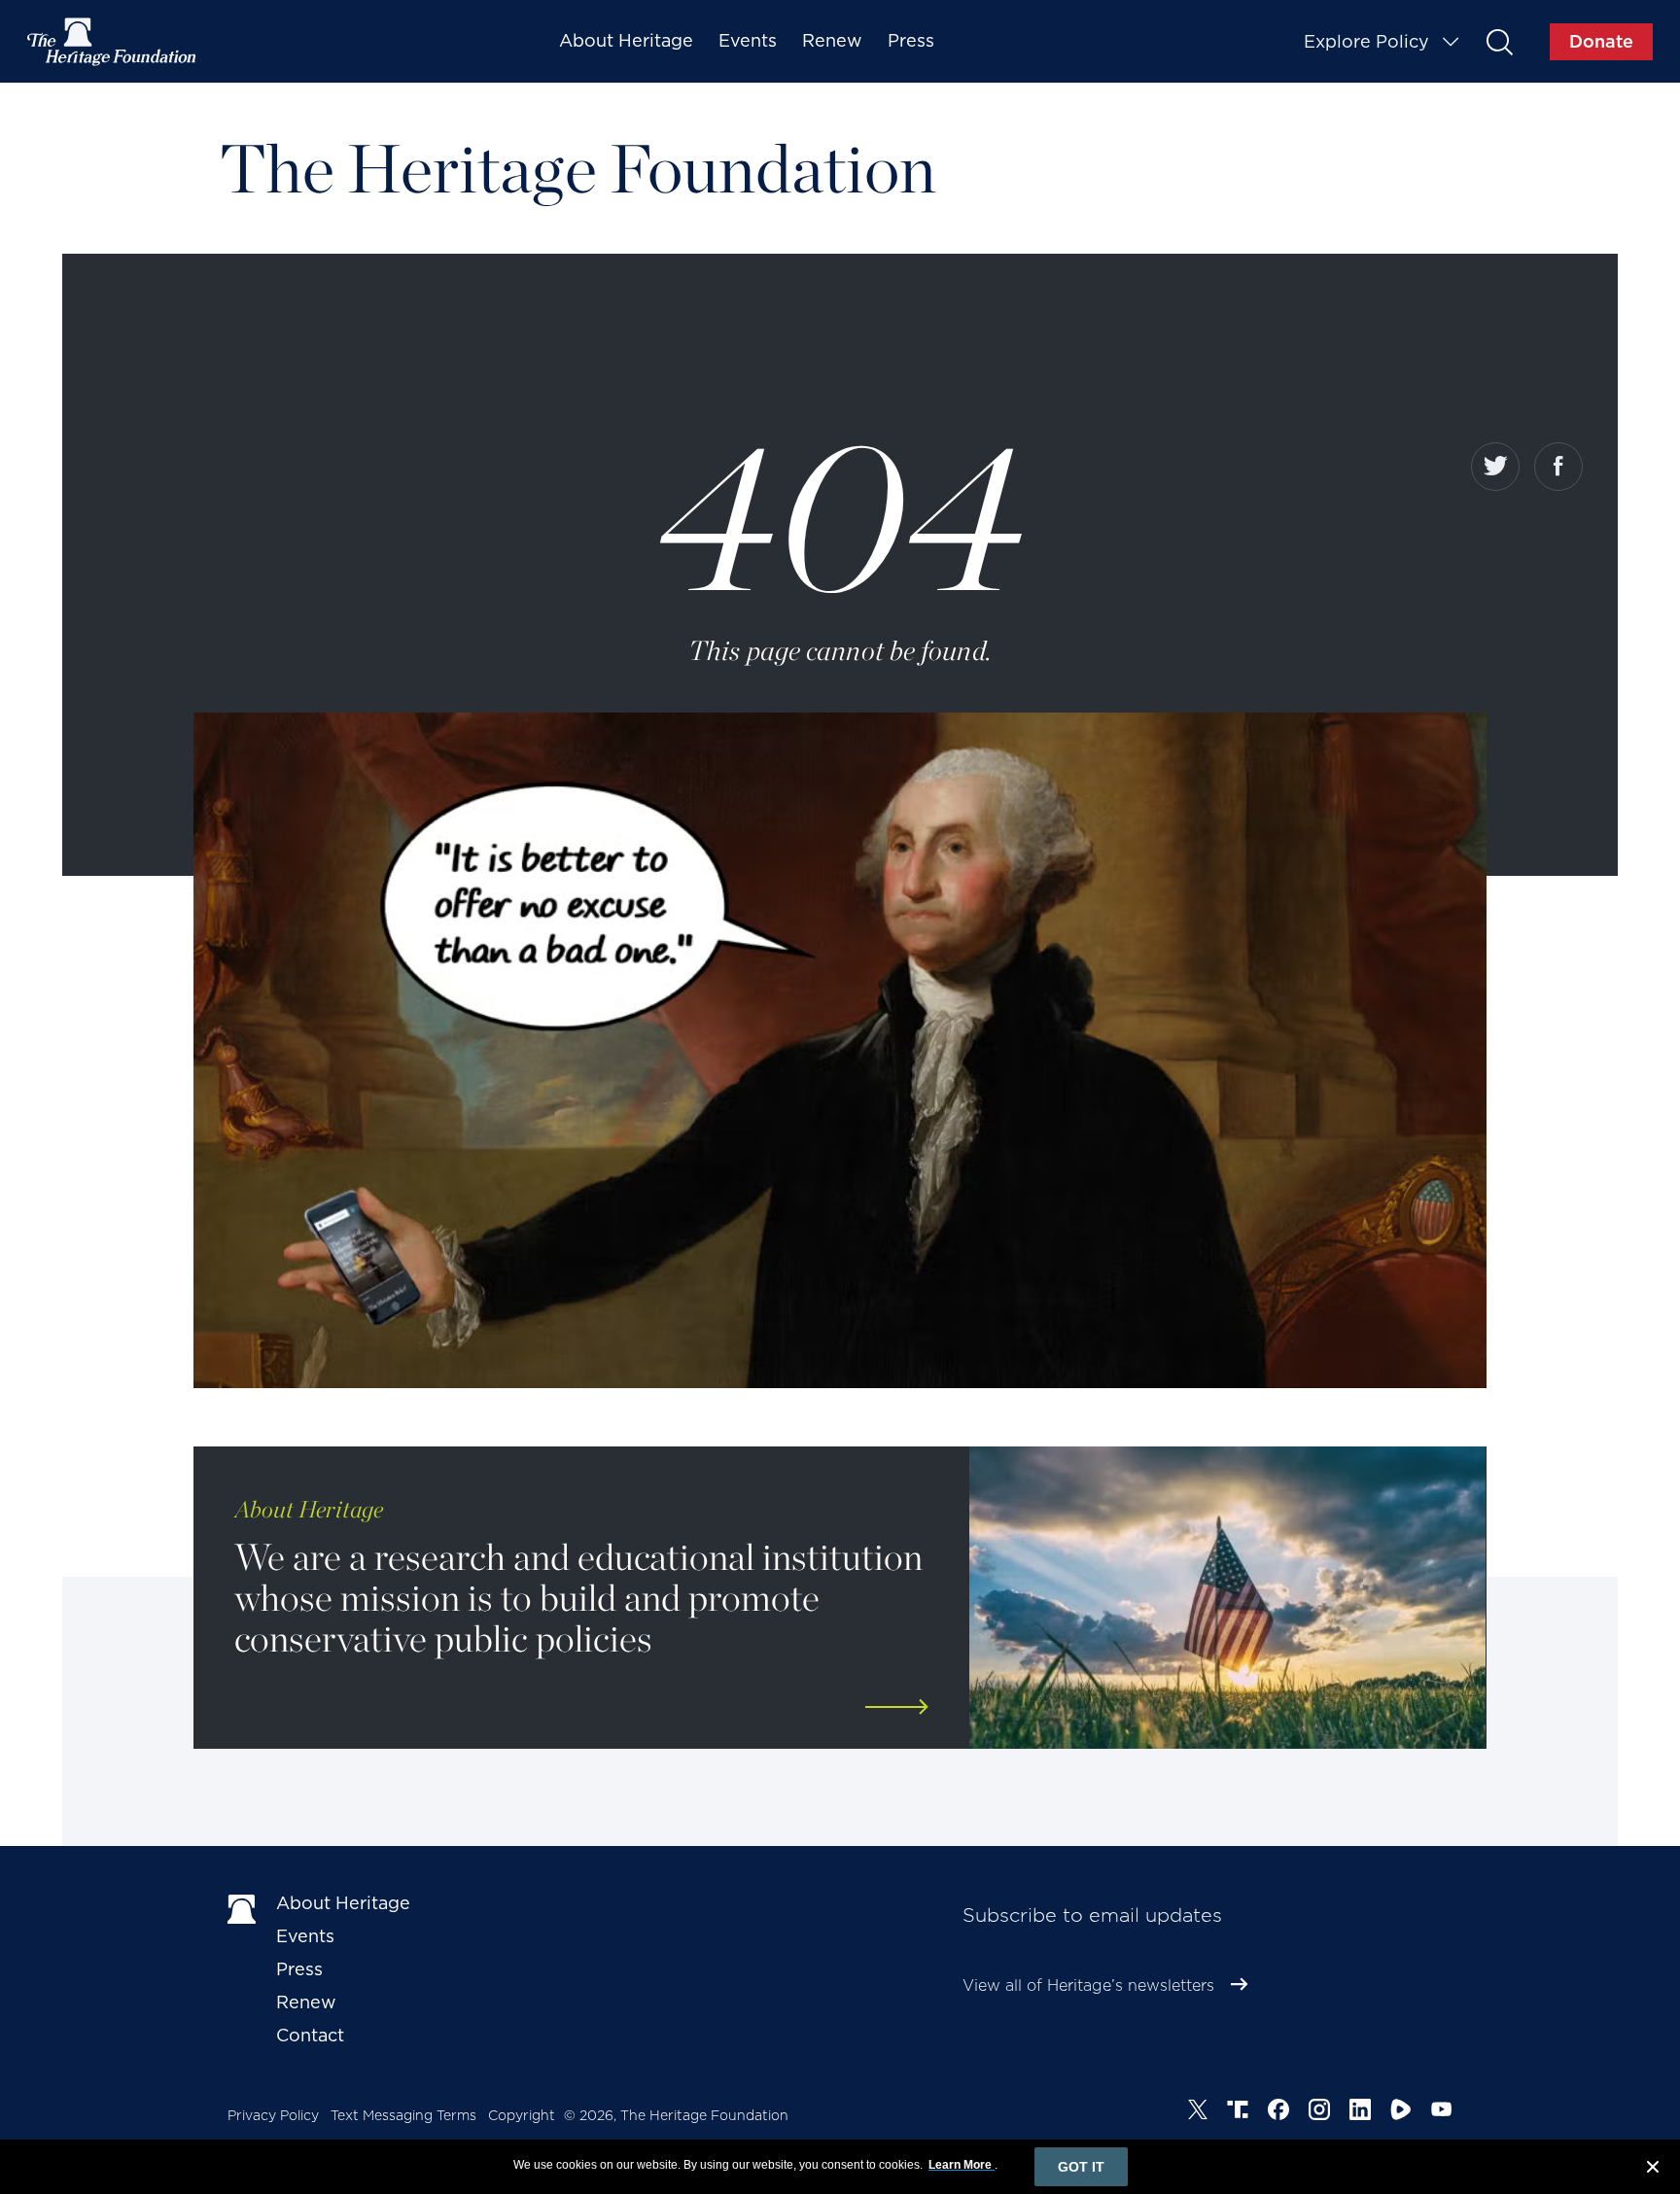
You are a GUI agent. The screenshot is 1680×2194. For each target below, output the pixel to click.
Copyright (522, 2115)
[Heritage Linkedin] (1360, 2112)
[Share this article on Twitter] (1495, 467)
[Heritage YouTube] (1442, 2112)
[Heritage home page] (242, 1907)
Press (911, 40)
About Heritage (626, 40)
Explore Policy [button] (1366, 41)
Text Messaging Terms (403, 2115)
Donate (1601, 41)
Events (748, 40)
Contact (310, 2035)
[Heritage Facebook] (1278, 2112)
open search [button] (1499, 41)
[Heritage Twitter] (1198, 2112)
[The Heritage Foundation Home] (113, 42)
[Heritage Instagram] (1319, 2112)
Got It (1081, 2167)
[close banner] (1653, 2170)
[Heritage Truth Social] (1238, 2112)
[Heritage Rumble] (1401, 2112)
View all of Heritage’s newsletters (1088, 1985)
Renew (832, 40)
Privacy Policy (273, 2115)
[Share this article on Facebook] (1558, 467)
